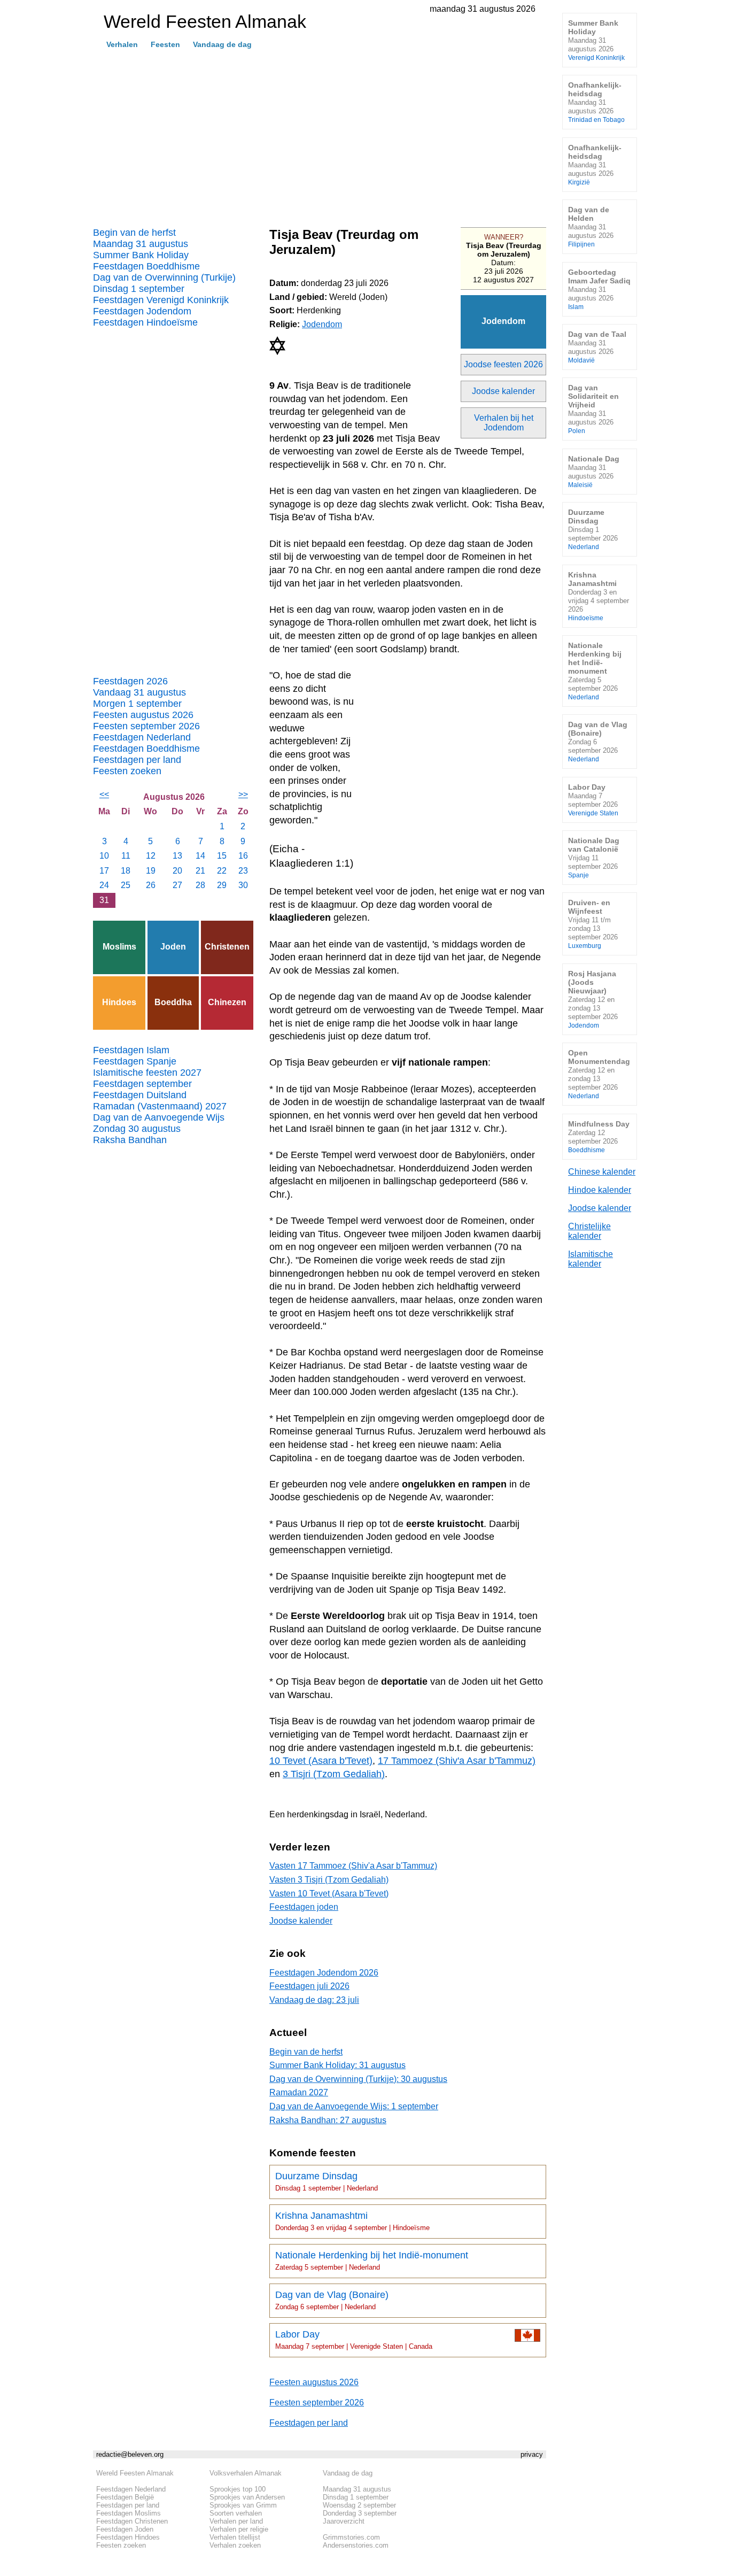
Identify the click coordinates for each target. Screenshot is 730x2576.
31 (104, 900)
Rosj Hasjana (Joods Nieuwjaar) (593, 999)
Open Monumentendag (599, 1074)
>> (243, 794)
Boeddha (173, 1002)
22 (222, 871)
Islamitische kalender (591, 1259)
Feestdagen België (125, 2497)
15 (222, 856)
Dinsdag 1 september (139, 289)
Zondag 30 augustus (137, 1129)
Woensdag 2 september (359, 2505)
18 (126, 871)
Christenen (227, 947)
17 (104, 871)
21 (200, 871)
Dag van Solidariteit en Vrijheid (593, 409)
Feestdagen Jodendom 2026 (324, 1973)
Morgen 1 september (137, 704)
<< (104, 794)
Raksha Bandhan (130, 1140)
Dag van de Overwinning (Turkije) (164, 277)
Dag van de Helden (591, 226)
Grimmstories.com (351, 2537)
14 (200, 856)
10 (104, 856)
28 (200, 885)
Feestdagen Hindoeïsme (145, 322)
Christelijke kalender (589, 1231)
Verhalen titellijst (235, 2537)
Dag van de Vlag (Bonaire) (332, 2300)
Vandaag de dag (222, 44)
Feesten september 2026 (146, 726)
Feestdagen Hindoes (128, 2537)
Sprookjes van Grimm (243, 2505)
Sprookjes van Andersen (247, 2497)
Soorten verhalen (236, 2513)
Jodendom (503, 321)
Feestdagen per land (137, 760)
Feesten (165, 44)
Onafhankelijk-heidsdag (596, 102)
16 (243, 856)
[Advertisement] (320, 134)
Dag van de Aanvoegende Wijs (159, 1117)
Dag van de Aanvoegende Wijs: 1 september (354, 2106)
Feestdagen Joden (125, 2529)
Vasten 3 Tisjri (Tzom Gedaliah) (329, 1880)
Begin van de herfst (134, 233)
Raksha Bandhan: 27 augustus (328, 2120)
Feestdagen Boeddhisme (146, 266)
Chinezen (227, 1002)
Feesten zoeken (127, 771)
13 (177, 856)
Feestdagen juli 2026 (309, 1986)
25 (126, 885)
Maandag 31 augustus (141, 244)
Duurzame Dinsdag (327, 2181)
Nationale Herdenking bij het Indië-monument (372, 2261)
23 (243, 871)
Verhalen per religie (239, 2529)
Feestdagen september (142, 1084)
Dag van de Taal (597, 347)
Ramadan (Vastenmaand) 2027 (160, 1106)
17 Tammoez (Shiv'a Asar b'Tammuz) (457, 1761)
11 (126, 856)
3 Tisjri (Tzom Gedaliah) (334, 1774)
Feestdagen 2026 (130, 681)
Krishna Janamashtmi (352, 2221)
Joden (173, 947)
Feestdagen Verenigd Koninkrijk (161, 300)
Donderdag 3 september (360, 2513)
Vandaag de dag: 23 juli (314, 2000)
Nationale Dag (594, 471)
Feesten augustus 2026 (143, 715)
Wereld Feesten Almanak (135, 2473)
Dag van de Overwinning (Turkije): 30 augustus (358, 2079)
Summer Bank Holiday (141, 255)
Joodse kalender (503, 391)
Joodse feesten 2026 (503, 364)
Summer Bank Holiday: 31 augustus (337, 2065)
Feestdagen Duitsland (140, 1095)
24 (104, 885)
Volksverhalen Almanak (246, 2473)
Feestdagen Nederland (142, 737)
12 (151, 856)
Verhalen (122, 44)
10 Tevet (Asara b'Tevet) (321, 1761)
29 (222, 885)
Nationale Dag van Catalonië (594, 857)
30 (243, 885)
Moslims (119, 947)
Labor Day (354, 2340)
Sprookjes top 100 (238, 2489)
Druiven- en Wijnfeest (593, 924)
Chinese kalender (602, 1172)
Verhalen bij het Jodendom (504, 423)
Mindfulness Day (599, 1136)
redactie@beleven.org (130, 2454)
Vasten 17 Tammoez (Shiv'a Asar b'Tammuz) (353, 1866)
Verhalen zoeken (235, 2545)
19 (151, 871)
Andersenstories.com (356, 2545)
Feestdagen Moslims (129, 2513)
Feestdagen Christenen (132, 2521)
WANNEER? (504, 237)
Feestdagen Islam (131, 1050)
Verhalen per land (236, 2521)
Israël (370, 1814)
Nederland (405, 1814)
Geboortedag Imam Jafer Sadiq (599, 289)
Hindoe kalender (600, 1190)
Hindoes (119, 1002)
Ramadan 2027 (299, 2092)
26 (151, 885)
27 (177, 885)
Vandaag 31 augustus (139, 692)
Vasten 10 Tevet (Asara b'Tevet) (329, 1894)
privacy (532, 2454)
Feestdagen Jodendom (142, 311)
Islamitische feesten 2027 (147, 1073)
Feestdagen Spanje (135, 1061)
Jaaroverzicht (344, 2521)
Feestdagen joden (304, 1907)
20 (177, 871)
